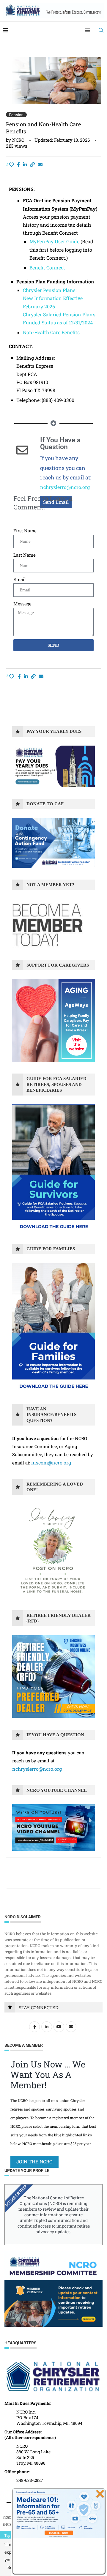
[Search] (101, 30)
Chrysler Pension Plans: (50, 290)
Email (20, 579)
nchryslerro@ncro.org (65, 487)
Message (22, 604)
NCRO (18, 140)
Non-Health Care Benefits (51, 332)
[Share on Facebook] (18, 164)
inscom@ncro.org (51, 1463)
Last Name (25, 555)
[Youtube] (60, 2026)
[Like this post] (12, 164)
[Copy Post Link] (32, 164)
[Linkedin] (47, 2026)
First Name (25, 531)
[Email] (72, 2026)
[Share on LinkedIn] (25, 164)
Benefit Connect (47, 267)
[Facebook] (35, 2026)
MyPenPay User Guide (54, 241)
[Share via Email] (40, 164)
